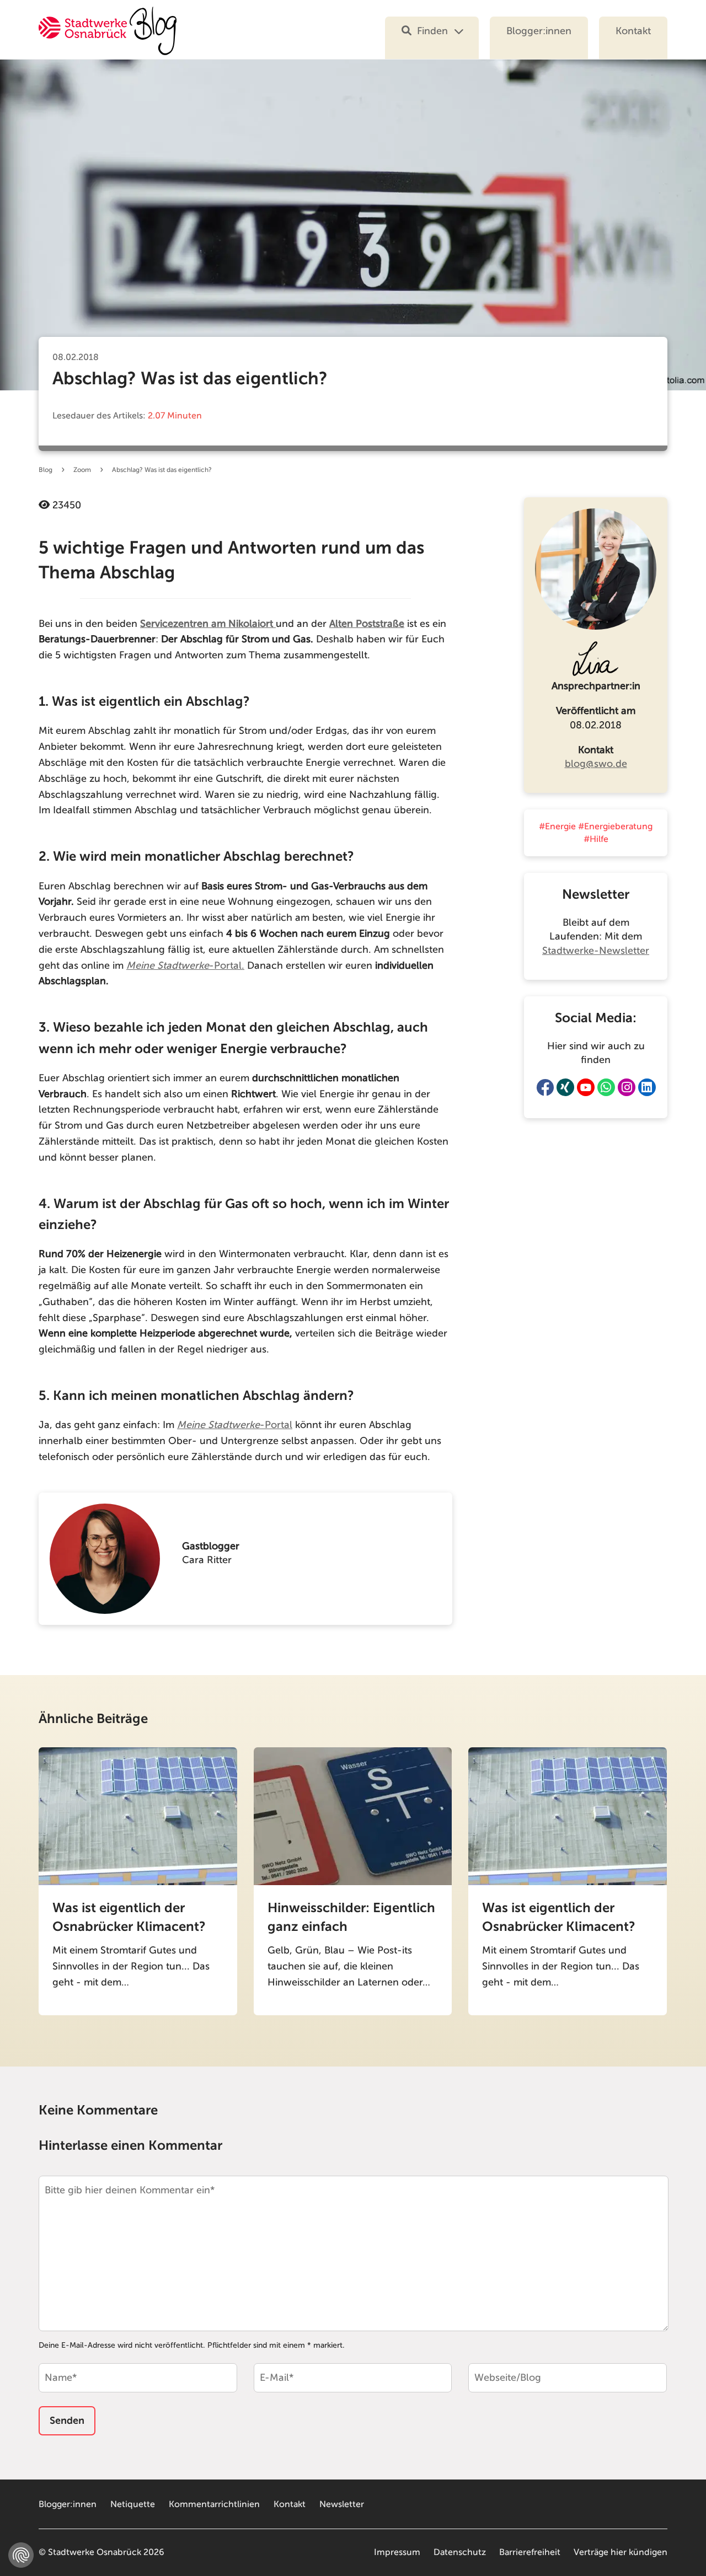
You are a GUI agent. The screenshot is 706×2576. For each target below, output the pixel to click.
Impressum (397, 2552)
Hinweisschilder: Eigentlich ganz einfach (351, 1917)
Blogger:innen (539, 31)
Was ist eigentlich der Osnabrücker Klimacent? (129, 1917)
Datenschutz (460, 2552)
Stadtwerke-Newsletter (596, 951)
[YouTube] (586, 1087)
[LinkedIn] (647, 1087)
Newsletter (342, 2504)
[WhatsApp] (606, 1087)
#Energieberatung (615, 827)
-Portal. (185, 965)
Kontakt (633, 31)
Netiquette (133, 2504)
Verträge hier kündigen (621, 2552)
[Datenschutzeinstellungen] (21, 2555)
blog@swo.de (596, 764)
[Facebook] (545, 1087)
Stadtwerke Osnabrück (95, 2552)
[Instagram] (627, 1087)
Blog (46, 470)
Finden (432, 31)
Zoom (82, 470)
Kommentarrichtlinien (214, 2504)
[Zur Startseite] (108, 38)
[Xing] (565, 1087)
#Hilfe (596, 839)
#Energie (557, 827)
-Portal (235, 1425)
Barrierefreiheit (530, 2552)
